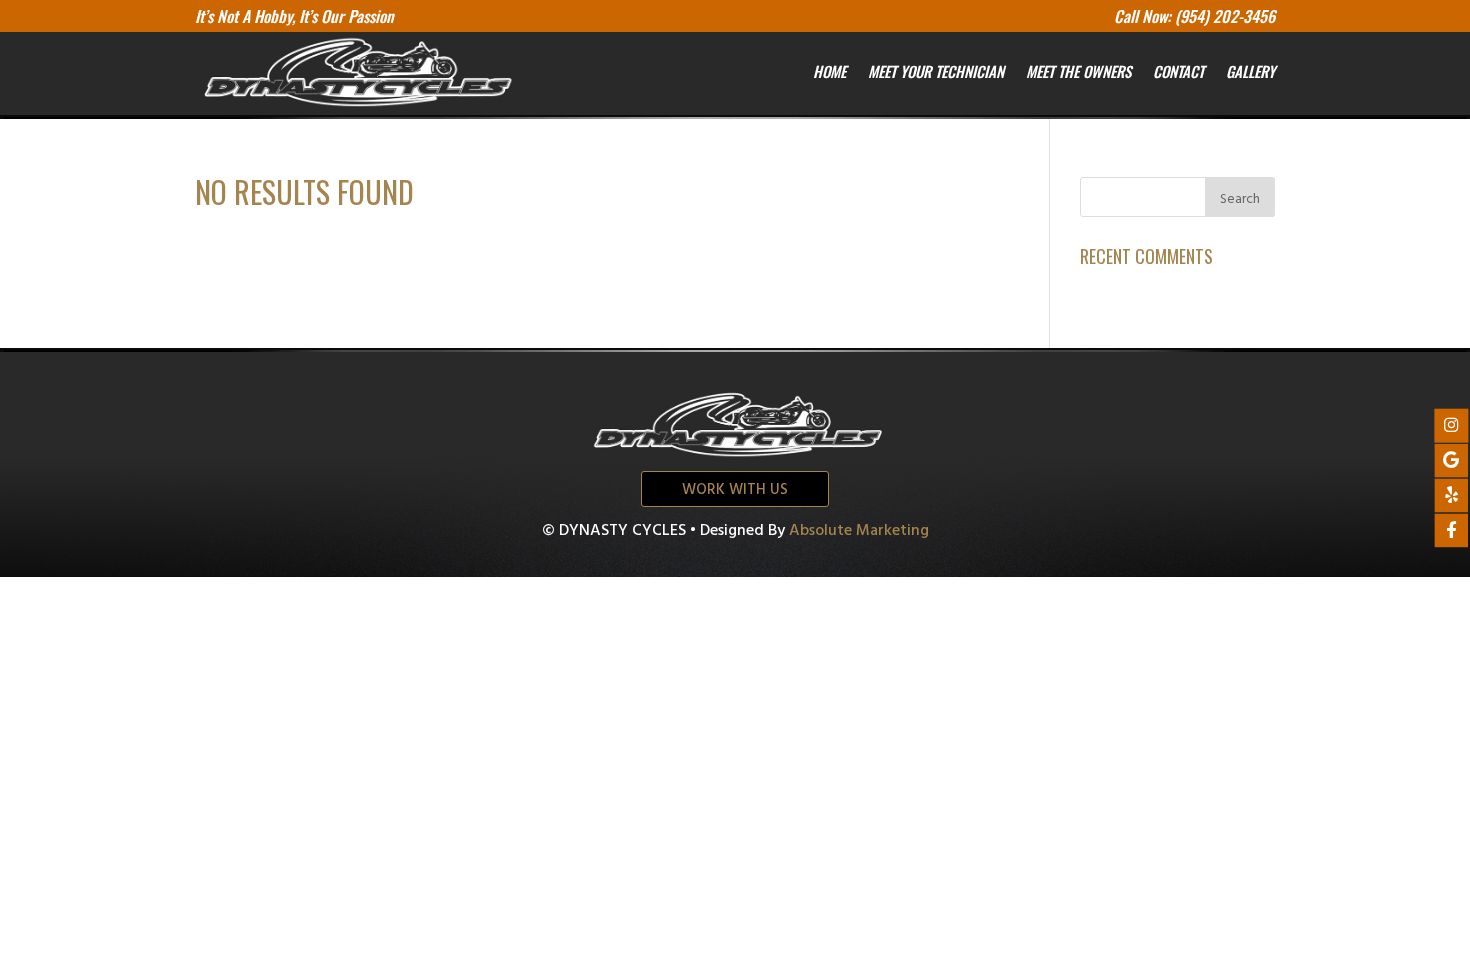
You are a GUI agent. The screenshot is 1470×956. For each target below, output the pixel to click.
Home (829, 71)
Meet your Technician (936, 71)
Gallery (1250, 71)
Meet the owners (1078, 71)
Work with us (735, 490)
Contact (1178, 71)
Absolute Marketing (859, 531)
